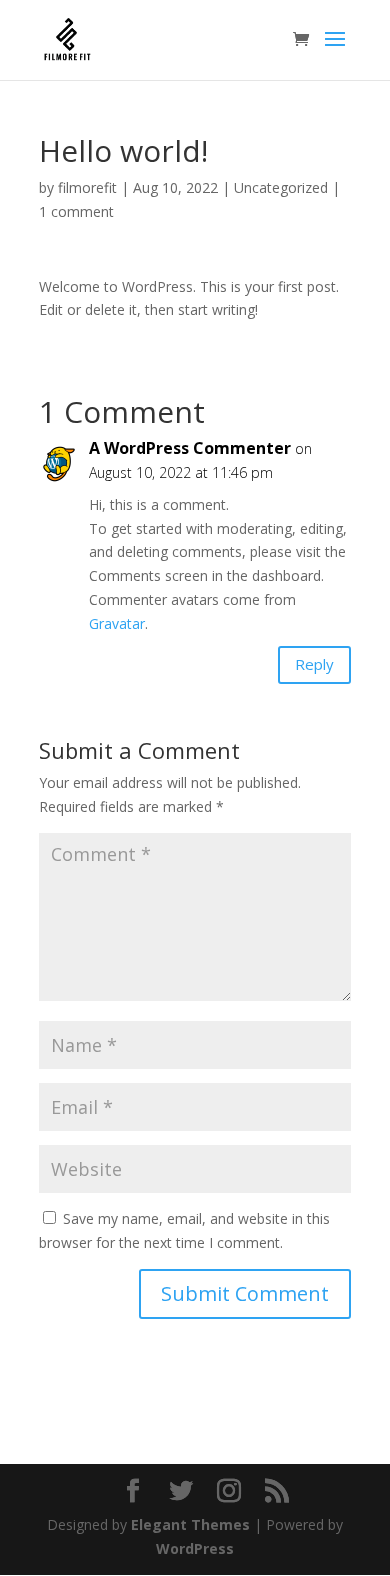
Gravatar (117, 623)
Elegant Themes (190, 1524)
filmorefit (87, 187)
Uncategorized (281, 187)
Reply (314, 664)
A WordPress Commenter (190, 448)
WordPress (195, 1548)
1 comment (76, 211)
